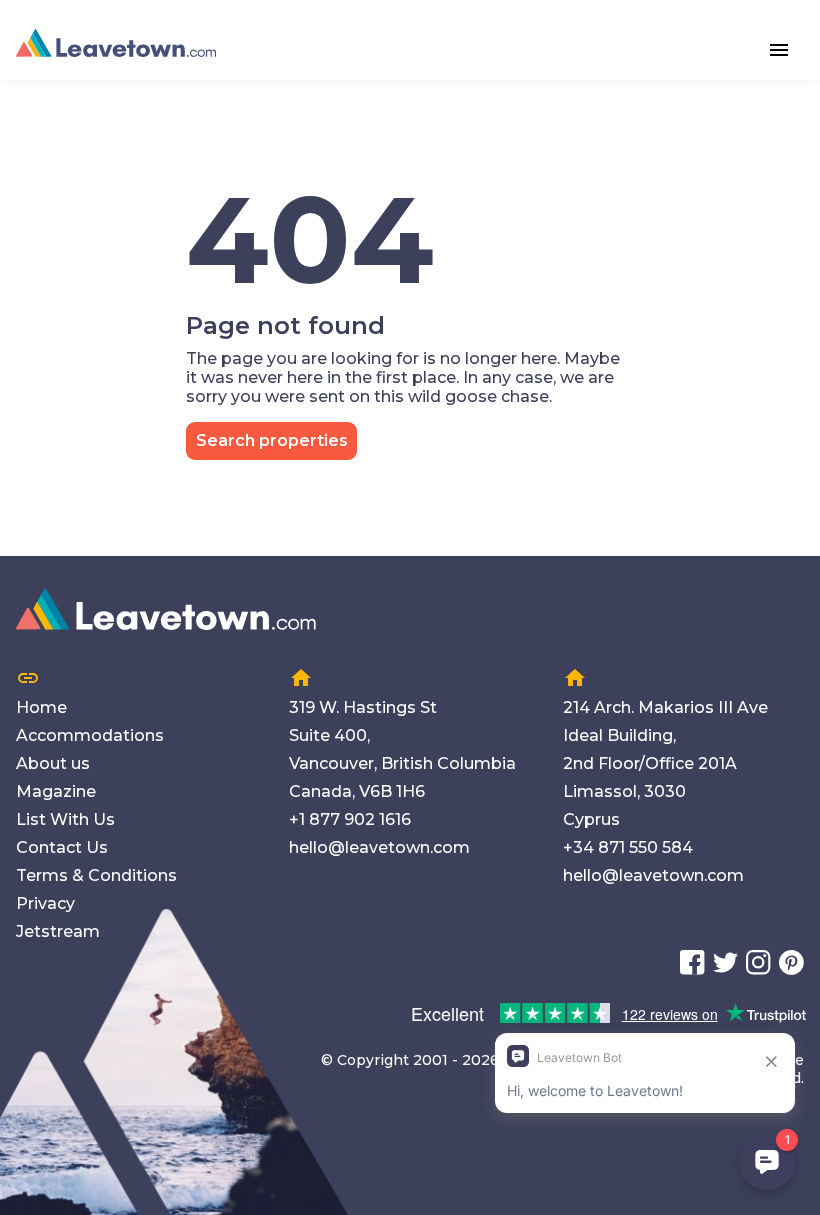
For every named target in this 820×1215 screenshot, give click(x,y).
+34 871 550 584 (628, 847)
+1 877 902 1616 (350, 819)
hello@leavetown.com (379, 847)
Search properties (272, 440)
